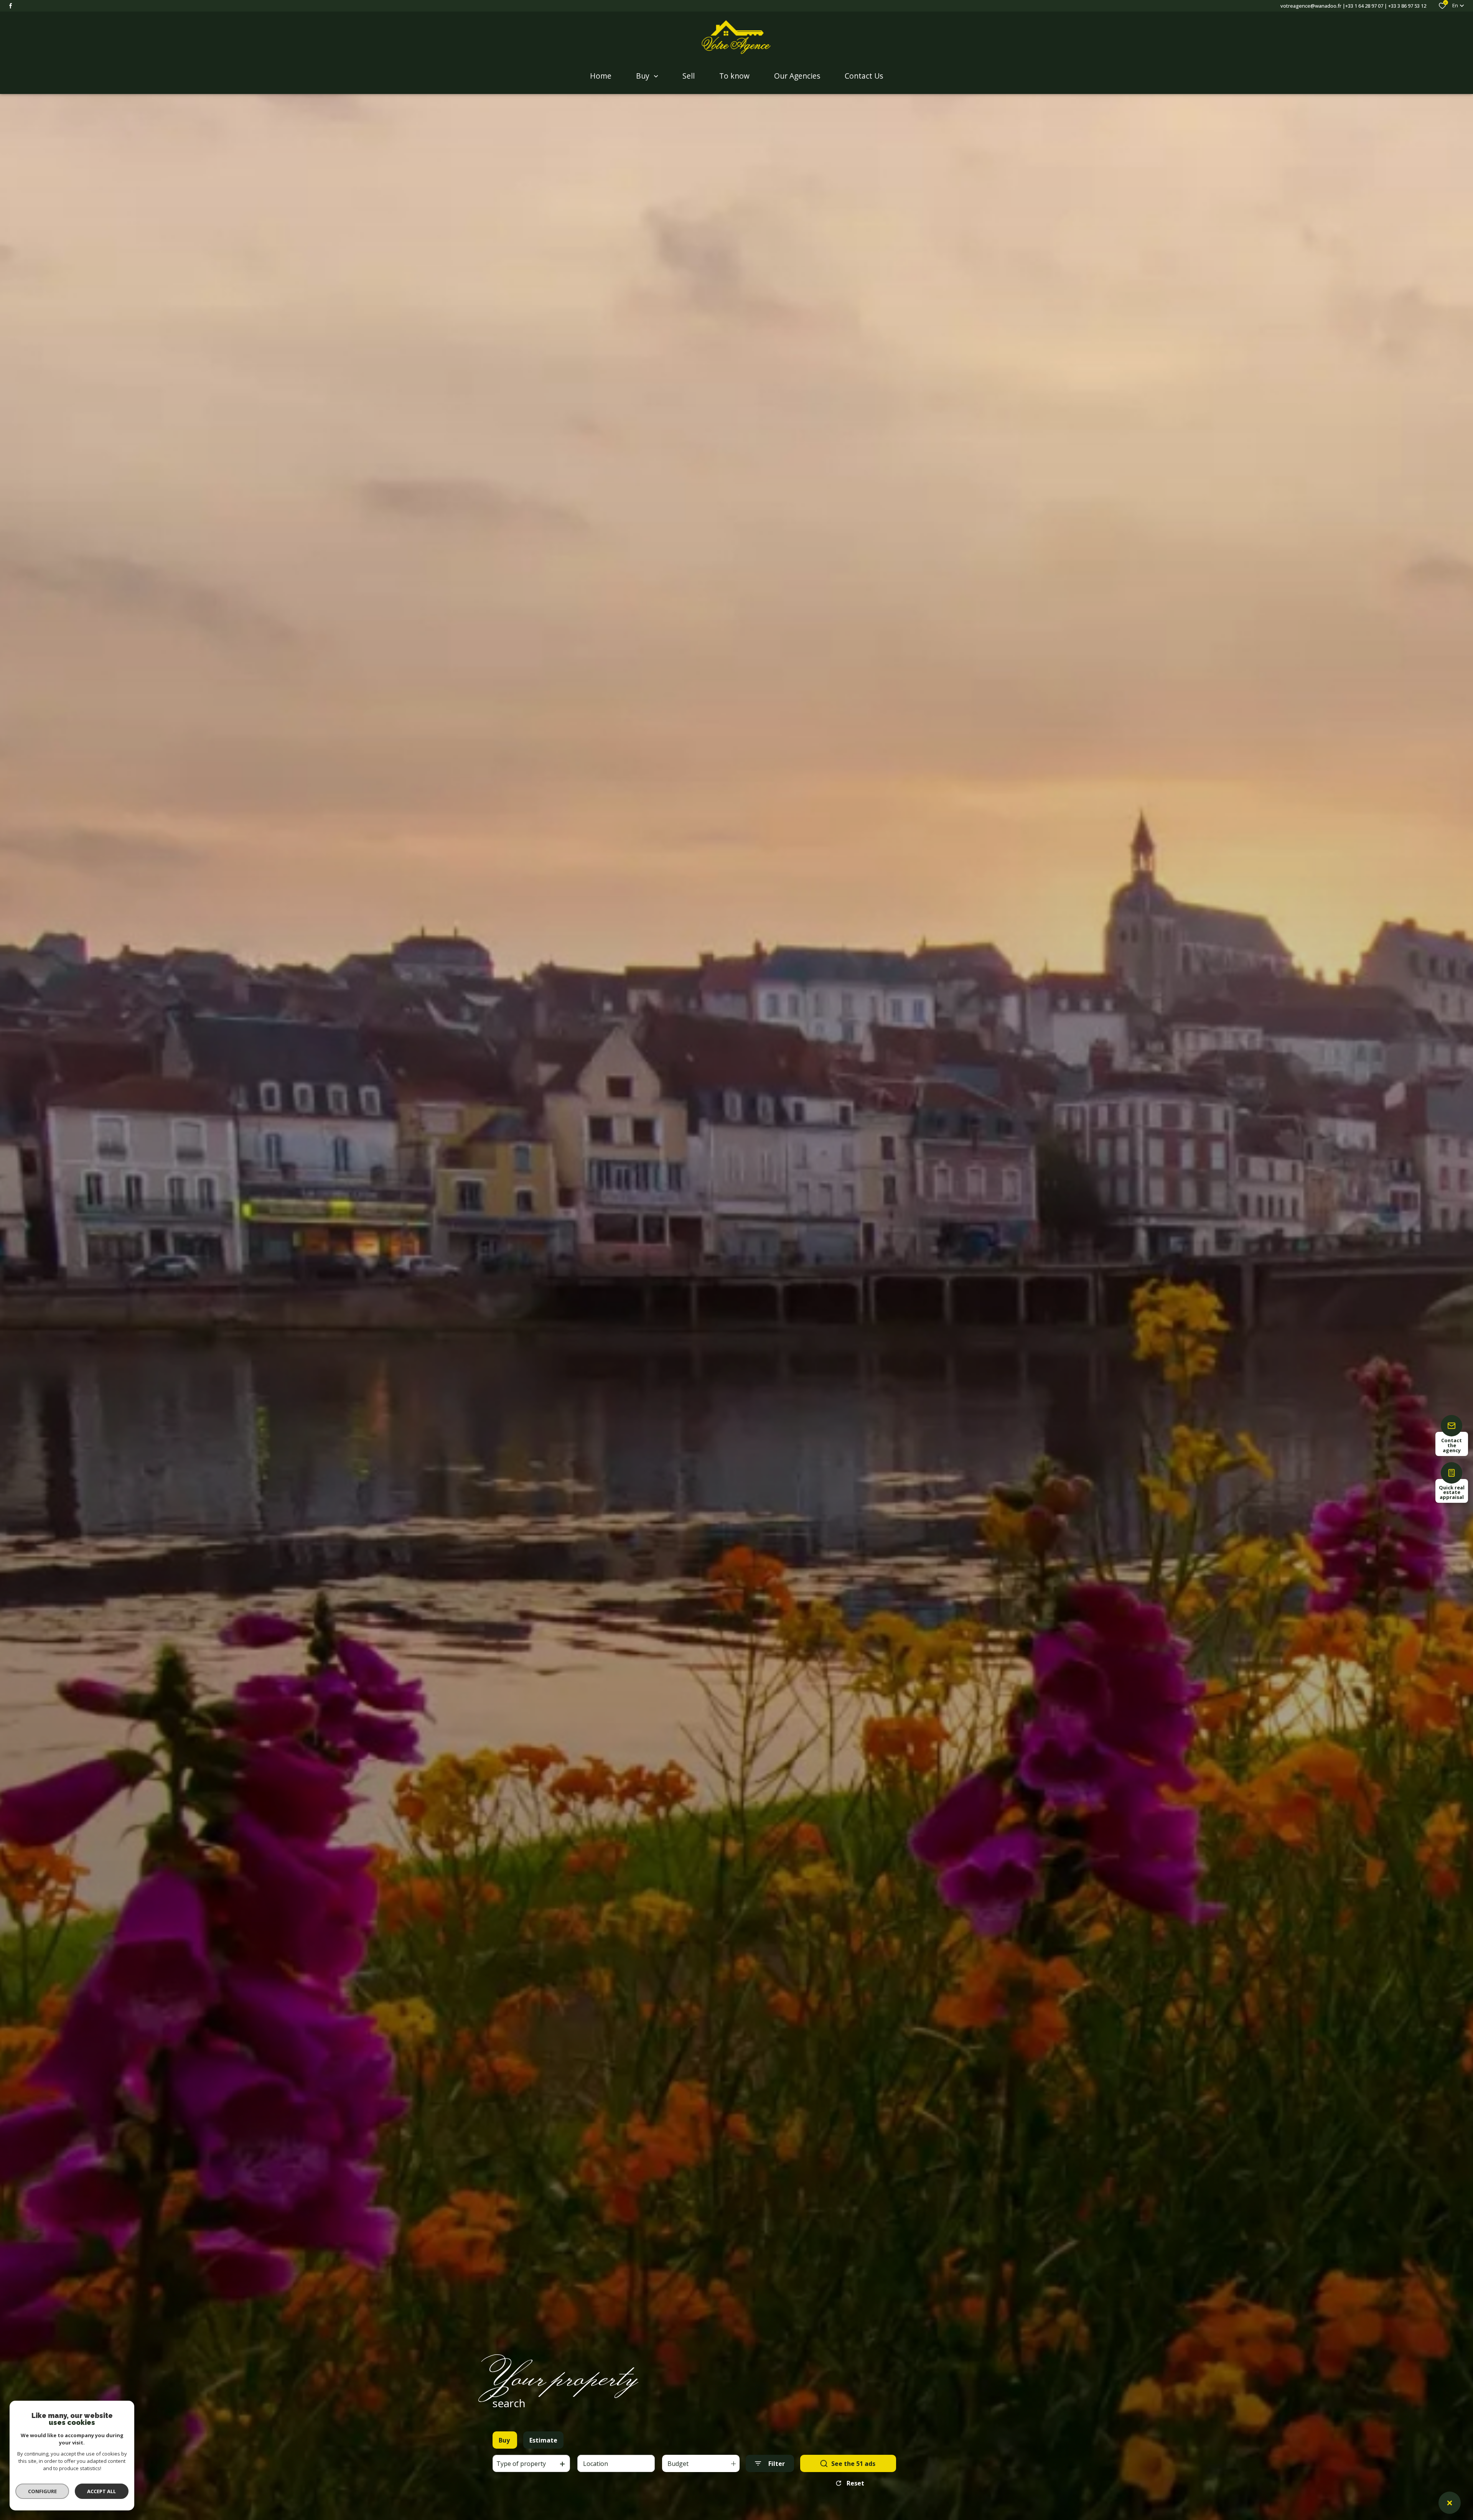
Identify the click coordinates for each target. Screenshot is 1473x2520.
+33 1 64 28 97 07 (1364, 6)
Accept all (101, 2491)
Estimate (543, 2440)
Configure (42, 2491)
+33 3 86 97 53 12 (1407, 6)
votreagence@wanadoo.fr (1311, 6)
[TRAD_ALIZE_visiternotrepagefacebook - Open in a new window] (11, 6)
